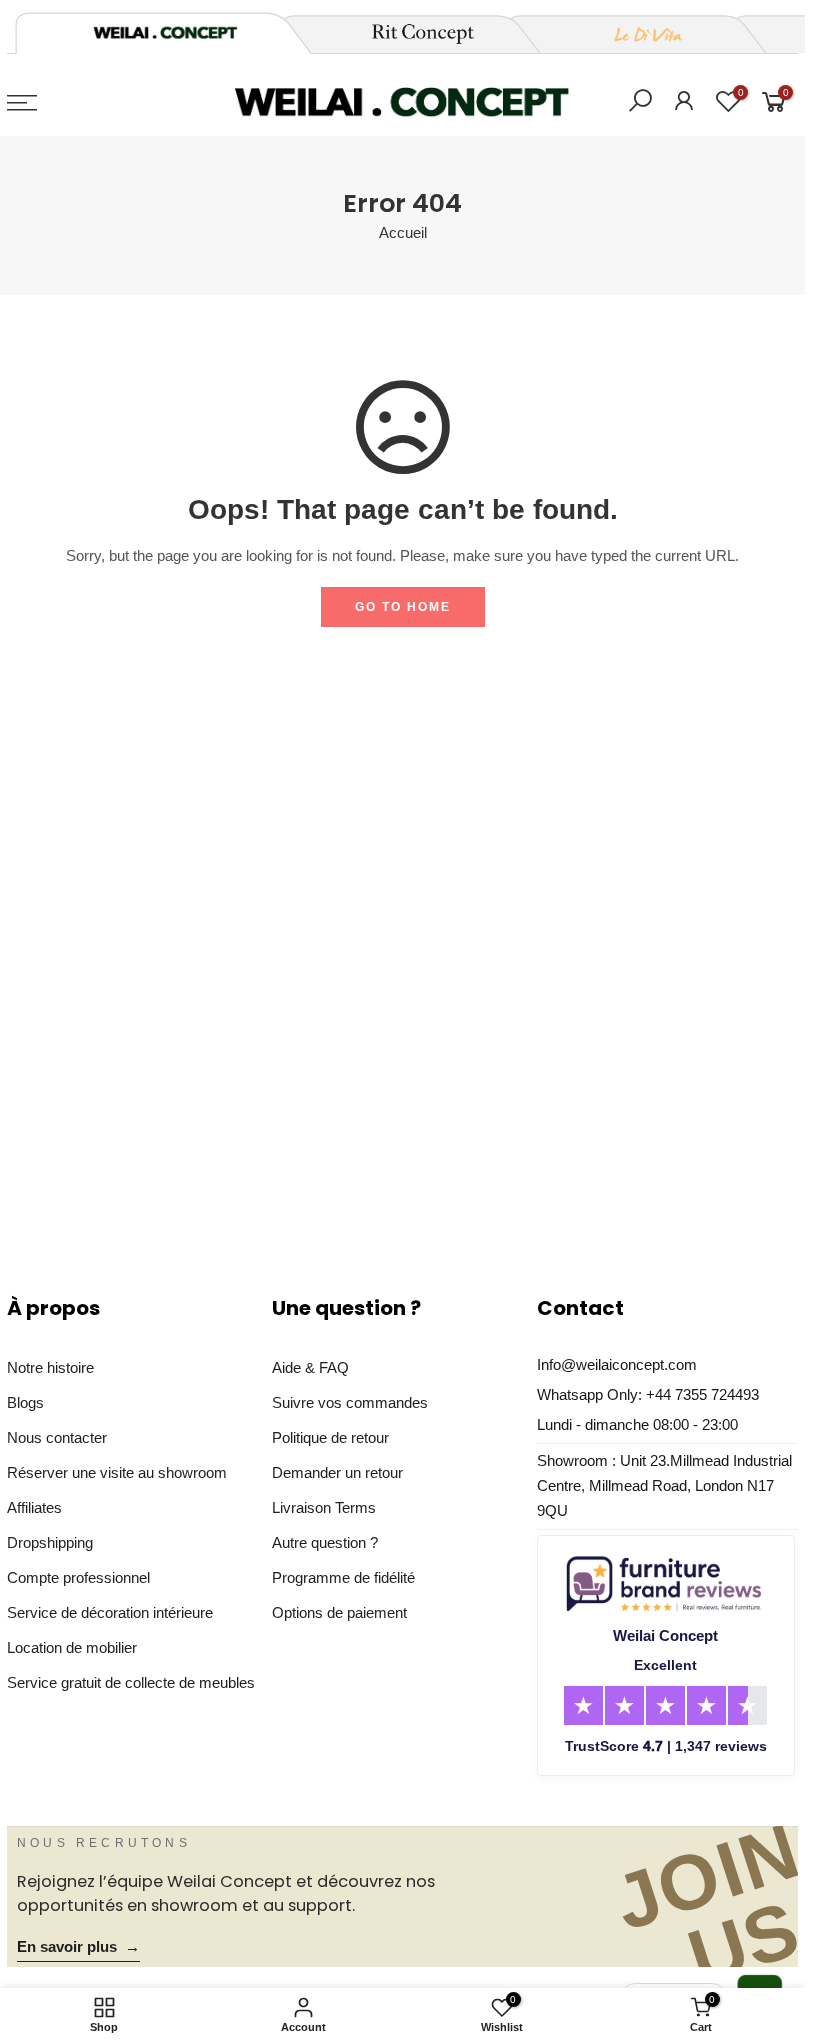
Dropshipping (50, 1543)
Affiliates (34, 1508)
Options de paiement (339, 1613)
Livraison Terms (324, 1508)
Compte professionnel (78, 1578)
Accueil (403, 233)
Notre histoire (50, 1368)
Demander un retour (337, 1473)
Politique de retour (330, 1438)
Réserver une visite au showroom (117, 1473)
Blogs (25, 1403)
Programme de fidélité (343, 1578)
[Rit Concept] (411, 34)
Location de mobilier (72, 1648)
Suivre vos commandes (350, 1403)
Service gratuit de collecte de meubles (131, 1683)
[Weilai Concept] (165, 32)
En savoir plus (78, 1947)
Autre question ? (325, 1543)
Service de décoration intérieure (110, 1613)
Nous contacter (57, 1438)
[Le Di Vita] (637, 34)
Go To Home (403, 607)
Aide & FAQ (310, 1368)
